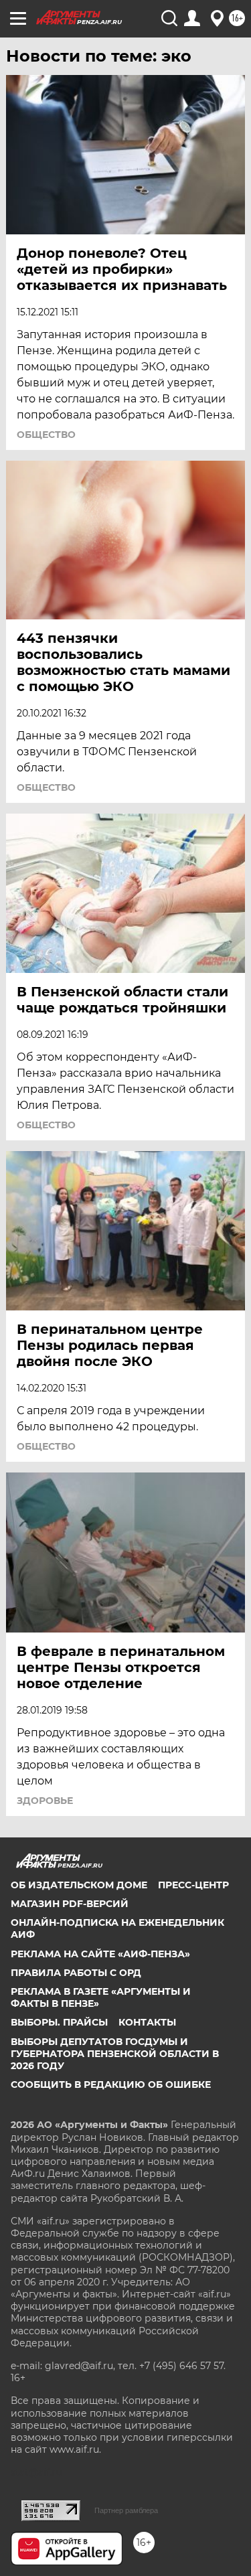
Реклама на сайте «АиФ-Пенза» (100, 1954)
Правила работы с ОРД (76, 1973)
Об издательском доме (79, 1885)
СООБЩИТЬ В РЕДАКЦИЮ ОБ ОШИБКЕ (111, 2085)
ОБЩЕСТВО (46, 435)
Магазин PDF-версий (70, 1904)
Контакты (147, 2022)
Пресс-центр (193, 1885)
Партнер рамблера (126, 2510)
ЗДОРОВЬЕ (45, 1801)
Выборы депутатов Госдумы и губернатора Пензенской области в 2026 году (115, 2054)
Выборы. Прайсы (59, 2022)
